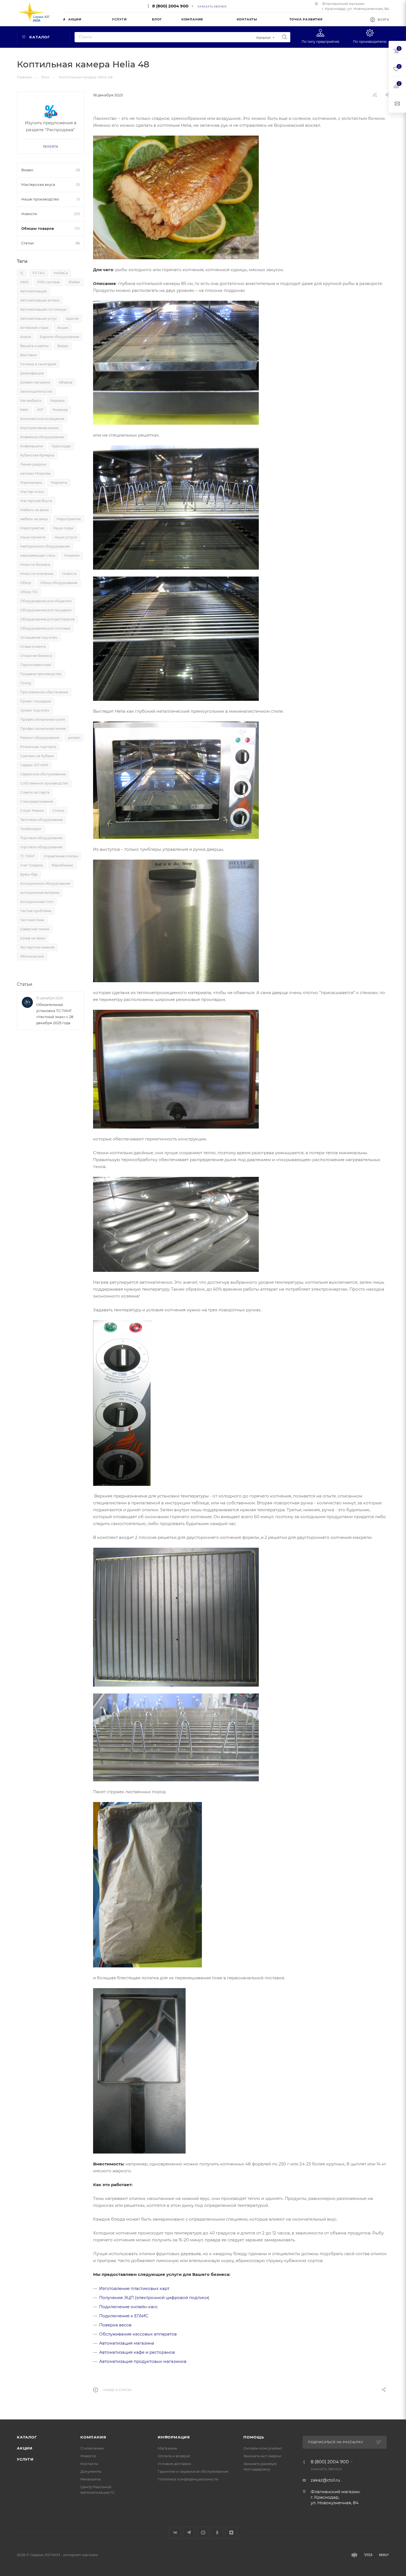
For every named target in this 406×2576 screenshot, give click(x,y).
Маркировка (31, 483)
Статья (58, 811)
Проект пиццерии (36, 701)
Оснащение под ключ (39, 637)
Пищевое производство (41, 674)
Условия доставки (174, 2464)
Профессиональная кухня (43, 719)
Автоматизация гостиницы (43, 309)
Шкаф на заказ (33, 938)
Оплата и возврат (174, 2456)
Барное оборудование (59, 337)
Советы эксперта (35, 792)
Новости (88, 2456)
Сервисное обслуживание (43, 774)
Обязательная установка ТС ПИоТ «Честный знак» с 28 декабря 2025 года (55, 1014)
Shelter (74, 282)
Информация (174, 2437)
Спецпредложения (37, 801)
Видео (63, 346)
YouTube (203, 2533)
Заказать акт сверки (262, 2456)
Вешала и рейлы (34, 346)
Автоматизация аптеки (40, 300)
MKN (24, 282)
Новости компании (37, 574)
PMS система (48, 282)
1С (22, 273)
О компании (92, 2448)
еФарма (66, 382)
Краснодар (61, 446)
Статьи (25, 984)
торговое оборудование (41, 847)
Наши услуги (66, 537)
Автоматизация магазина (127, 2343)
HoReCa (61, 273)
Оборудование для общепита (46, 601)
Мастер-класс (32, 492)
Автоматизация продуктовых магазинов (143, 2361)
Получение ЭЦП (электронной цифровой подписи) (154, 2298)
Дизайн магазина (35, 382)
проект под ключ (35, 710)
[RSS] (375, 95)
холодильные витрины (40, 893)
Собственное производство (44, 783)
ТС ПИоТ (27, 856)
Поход (26, 683)
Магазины (167, 2448)
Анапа (26, 337)
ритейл (74, 738)
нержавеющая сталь (38, 555)
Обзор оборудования (59, 583)
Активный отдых (34, 328)
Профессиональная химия (43, 729)
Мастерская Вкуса (36, 501)
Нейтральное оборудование (45, 546)
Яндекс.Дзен (231, 2533)
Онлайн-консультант (263, 2448)
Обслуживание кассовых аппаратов (138, 2334)
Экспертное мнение (37, 947)
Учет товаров (31, 865)
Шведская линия (35, 929)
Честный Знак (32, 920)
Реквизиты (91, 2479)
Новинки (72, 555)
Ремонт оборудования (40, 738)
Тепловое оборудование (41, 820)
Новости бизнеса (35, 565)
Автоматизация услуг (39, 319)
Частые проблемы (36, 911)
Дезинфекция (32, 373)
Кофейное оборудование (42, 437)
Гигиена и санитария (38, 364)
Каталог (27, 2437)
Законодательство (36, 391)
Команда (60, 410)
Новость (69, 574)
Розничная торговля (38, 747)
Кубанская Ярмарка (37, 455)
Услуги (25, 2459)
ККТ (40, 410)
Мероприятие (69, 519)
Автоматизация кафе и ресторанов (137, 2352)
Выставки (28, 355)
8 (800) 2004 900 (170, 6)
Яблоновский (32, 956)
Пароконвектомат (36, 665)
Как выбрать (31, 401)
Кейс (24, 410)
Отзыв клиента (33, 647)
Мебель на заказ (34, 510)
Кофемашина (31, 446)
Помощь (254, 2437)
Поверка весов (115, 2325)
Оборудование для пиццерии (46, 610)
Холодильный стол (37, 902)
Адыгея (72, 319)
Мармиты (59, 483)
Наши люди (63, 528)
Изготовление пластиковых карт (134, 2288)
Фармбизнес (63, 865)
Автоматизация (33, 291)
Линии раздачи (33, 464)
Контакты (89, 2464)
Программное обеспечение (44, 692)
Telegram (189, 2533)
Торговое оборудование (41, 838)
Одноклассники (217, 2533)
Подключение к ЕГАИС (124, 2316)
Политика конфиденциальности (188, 2479)
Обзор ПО (29, 592)
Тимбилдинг (31, 829)
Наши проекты (33, 537)
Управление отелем (61, 856)
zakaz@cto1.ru (325, 2480)
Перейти (51, 147)
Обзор (26, 583)
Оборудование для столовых (45, 628)
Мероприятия (32, 528)
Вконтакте (175, 2533)
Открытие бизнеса (36, 656)
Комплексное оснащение (42, 419)
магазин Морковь (35, 473)
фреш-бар (29, 874)
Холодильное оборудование (45, 883)
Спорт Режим (32, 811)
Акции (63, 328)
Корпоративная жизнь (39, 428)
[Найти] (284, 37)
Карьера (57, 401)
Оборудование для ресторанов (47, 619)
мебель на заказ (34, 519)
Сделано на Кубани (37, 756)
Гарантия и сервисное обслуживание (193, 2471)
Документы (91, 2471)
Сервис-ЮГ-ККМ (34, 765)
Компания (93, 2437)
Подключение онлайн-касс (128, 2307)
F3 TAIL (39, 273)
